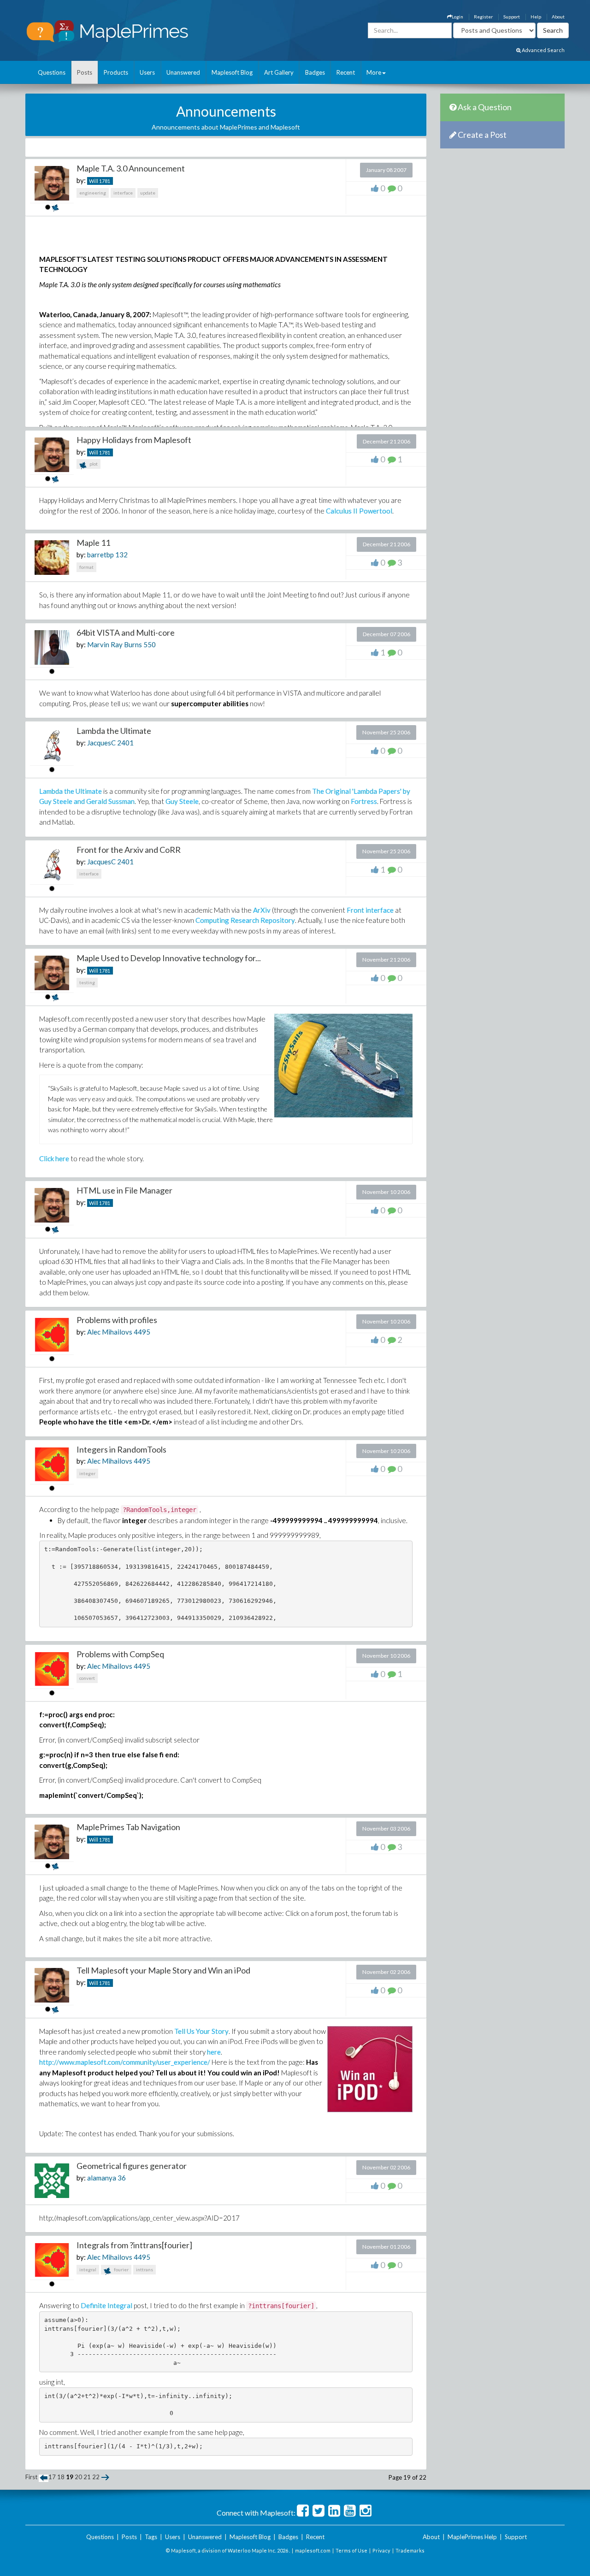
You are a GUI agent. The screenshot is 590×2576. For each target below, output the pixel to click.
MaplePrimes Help (472, 2537)
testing (87, 982)
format (86, 567)
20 (78, 2477)
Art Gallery (279, 72)
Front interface (370, 910)
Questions (52, 72)
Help (536, 17)
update (148, 193)
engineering (93, 193)
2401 (125, 743)
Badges (315, 72)
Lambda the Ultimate (114, 731)
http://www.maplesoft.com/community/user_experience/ (125, 2062)
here (214, 2052)
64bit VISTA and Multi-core (126, 632)
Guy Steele (182, 801)
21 (87, 2477)
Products (116, 72)
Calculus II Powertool (359, 511)
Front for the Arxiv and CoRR (129, 850)
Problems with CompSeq (120, 1654)
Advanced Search (543, 50)
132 (121, 555)
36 (122, 2178)
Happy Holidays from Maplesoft (134, 440)
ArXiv (262, 910)
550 (150, 644)
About (558, 17)
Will (94, 181)
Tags (151, 2537)
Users (147, 72)
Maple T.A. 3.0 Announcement (131, 168)
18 (61, 2477)
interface (123, 193)
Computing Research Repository (245, 920)
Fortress (364, 801)
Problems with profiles (117, 1320)
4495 (142, 1332)
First (31, 2477)
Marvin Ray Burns (115, 644)
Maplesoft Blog (232, 72)
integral (88, 2269)
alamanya (102, 2178)
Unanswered (183, 72)
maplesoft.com (313, 2550)
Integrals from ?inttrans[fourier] (134, 2245)
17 (52, 2477)
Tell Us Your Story (201, 2031)
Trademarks (410, 2550)
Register (483, 17)
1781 (105, 181)
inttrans (145, 2269)
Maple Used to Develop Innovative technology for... (169, 958)
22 (96, 2477)
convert (87, 1678)
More (374, 72)
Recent (346, 72)
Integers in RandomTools (121, 1449)
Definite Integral (106, 2305)
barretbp (100, 555)
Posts (85, 72)
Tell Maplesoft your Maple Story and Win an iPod (163, 1970)
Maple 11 (93, 543)
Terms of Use (351, 2550)
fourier (121, 2269)
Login (457, 17)
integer (87, 1473)
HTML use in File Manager (124, 1190)
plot (93, 464)
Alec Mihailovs (110, 1332)
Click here (54, 1158)
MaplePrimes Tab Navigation (128, 1827)
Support (512, 17)
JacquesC (101, 743)
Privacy (381, 2550)
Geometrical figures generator (132, 2166)
